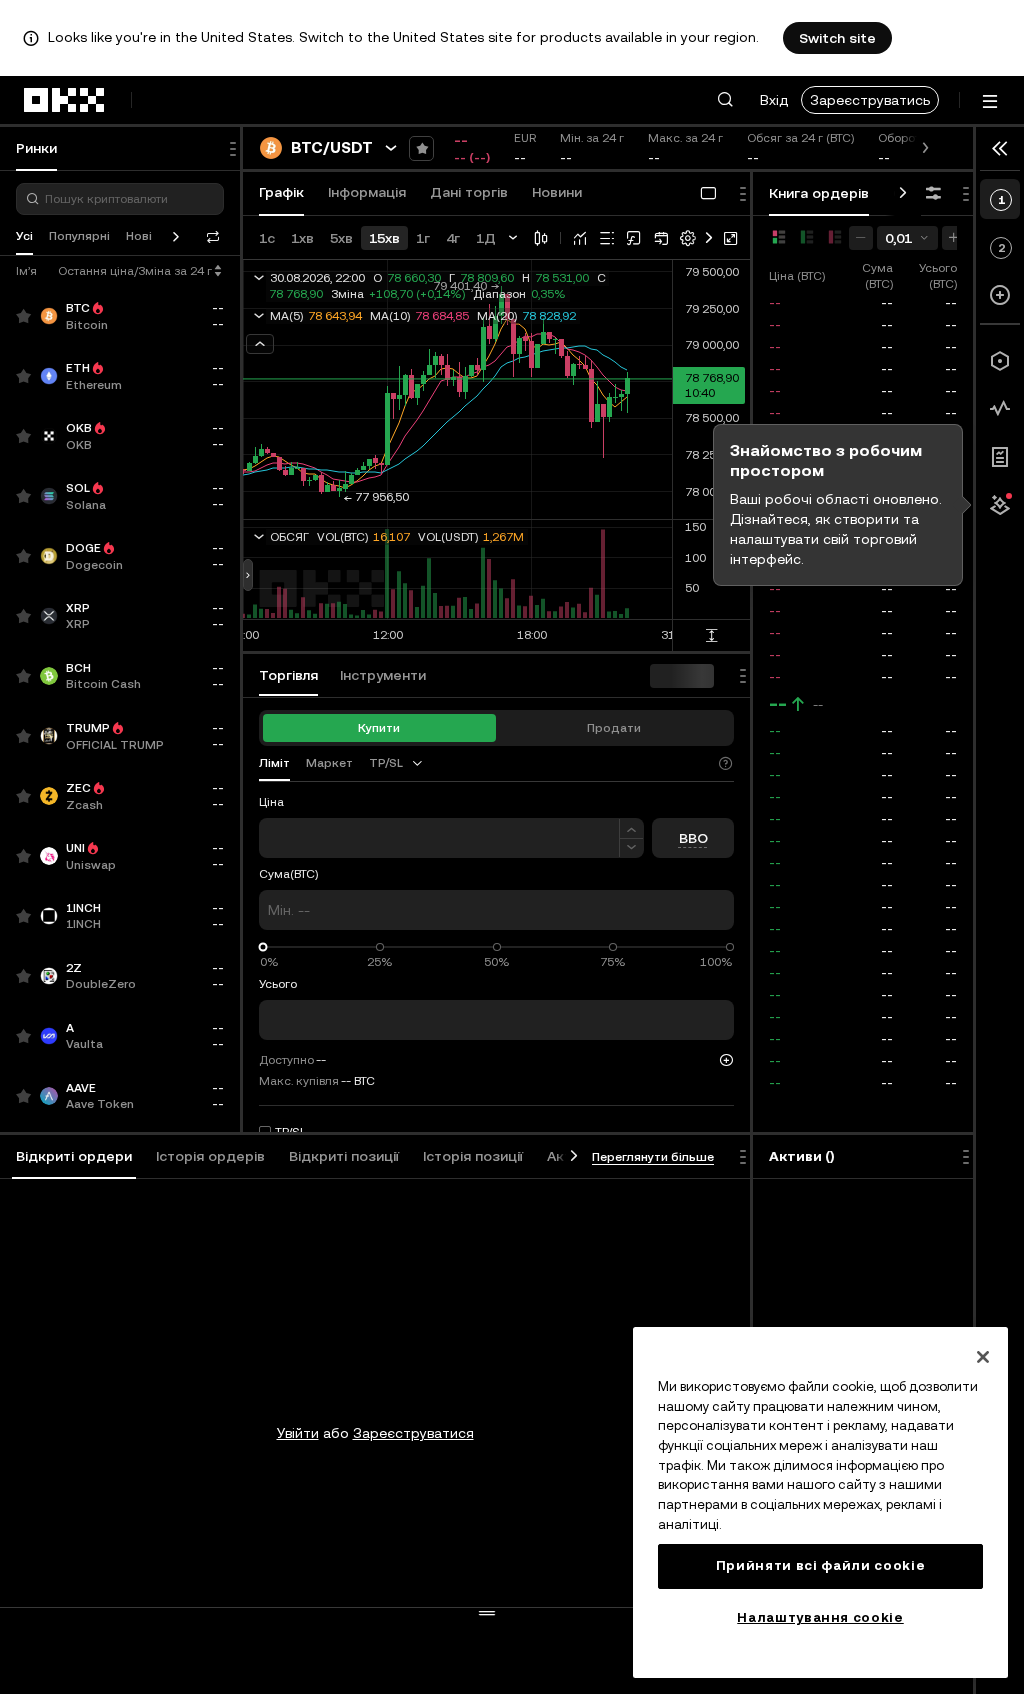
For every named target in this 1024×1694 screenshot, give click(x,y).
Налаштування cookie (820, 1617)
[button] (725, 100)
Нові (139, 236)
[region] (820, 1502)
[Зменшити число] (631, 848)
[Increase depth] (954, 238)
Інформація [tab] (367, 192)
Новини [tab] (557, 192)
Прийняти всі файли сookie (820, 1565)
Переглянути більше (653, 1157)
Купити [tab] (379, 728)
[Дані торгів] (1000, 409)
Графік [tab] (281, 192)
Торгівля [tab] (288, 675)
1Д (486, 238)
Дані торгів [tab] (469, 192)
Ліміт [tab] (274, 763)
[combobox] (397, 763)
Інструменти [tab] (383, 675)
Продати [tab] (614, 728)
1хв (302, 238)
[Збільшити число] (631, 828)
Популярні (79, 236)
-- (778, 704)
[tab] (74, 1157)
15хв (384, 238)
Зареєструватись (870, 100)
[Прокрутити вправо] (903, 194)
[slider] (263, 947)
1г (423, 238)
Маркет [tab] (329, 763)
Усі (24, 236)
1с (267, 238)
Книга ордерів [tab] (819, 193)
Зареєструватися (413, 1433)
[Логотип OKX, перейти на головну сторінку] (65, 100)
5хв (341, 238)
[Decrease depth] (861, 238)
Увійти (298, 1433)
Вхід (774, 100)
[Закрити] (983, 1357)
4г (453, 238)
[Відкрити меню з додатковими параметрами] (990, 101)
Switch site (837, 38)
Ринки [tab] (36, 148)
